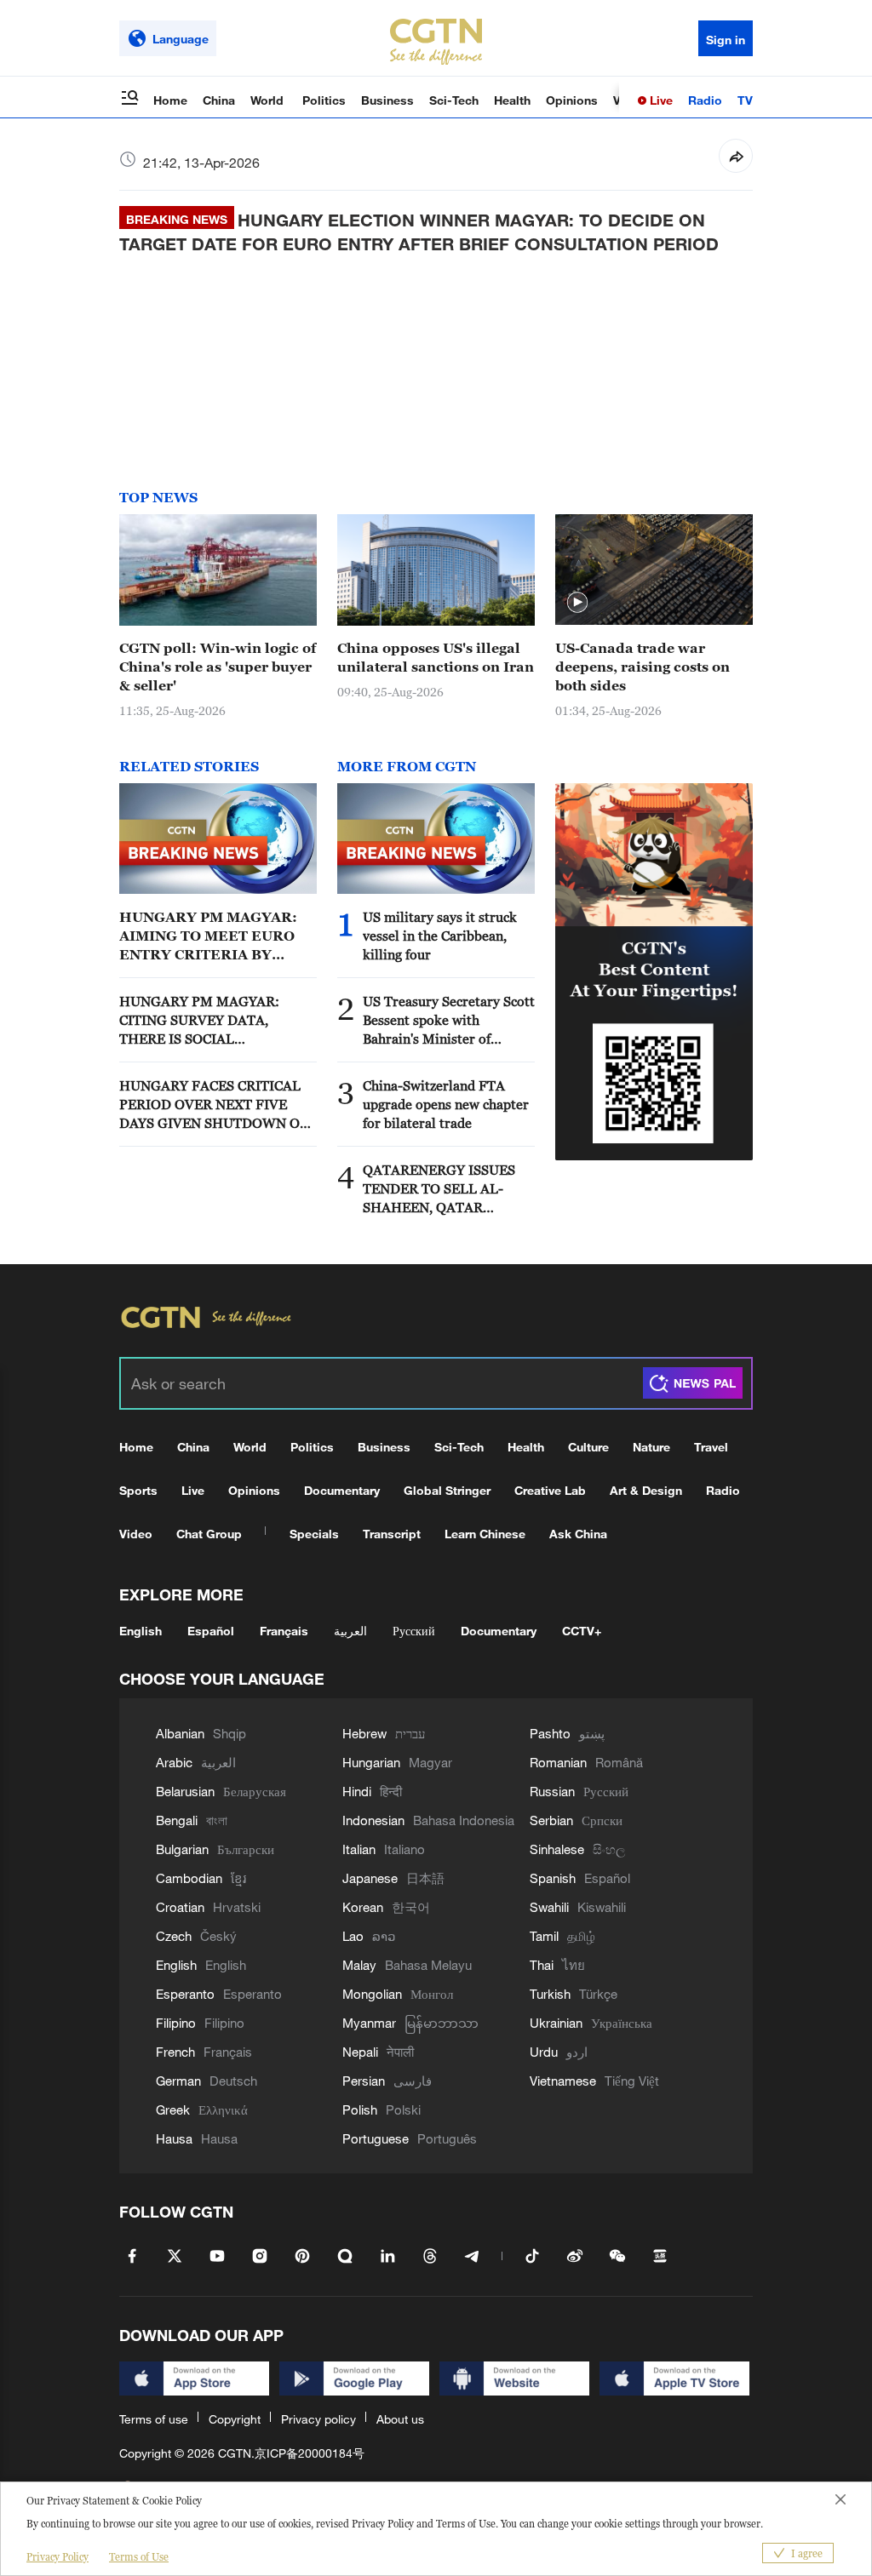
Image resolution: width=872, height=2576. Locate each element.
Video (136, 1534)
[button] (577, 603)
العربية (350, 1631)
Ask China (578, 1534)
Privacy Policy (57, 2557)
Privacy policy (318, 2419)
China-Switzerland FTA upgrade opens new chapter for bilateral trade (446, 1104)
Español (211, 1631)
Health (512, 100)
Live (660, 100)
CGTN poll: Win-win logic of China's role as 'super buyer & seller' (218, 667)
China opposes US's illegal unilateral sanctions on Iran (436, 657)
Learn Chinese (485, 1534)
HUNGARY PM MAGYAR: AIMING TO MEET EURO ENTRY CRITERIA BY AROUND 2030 (208, 936)
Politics (324, 100)
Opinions (572, 100)
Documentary (342, 1490)
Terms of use (154, 2419)
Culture (588, 1447)
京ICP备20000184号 (310, 2453)
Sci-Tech (454, 100)
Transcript (392, 1534)
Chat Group (209, 1534)
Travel (711, 1447)
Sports (138, 1490)
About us (400, 2419)
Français (284, 1631)
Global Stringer (447, 1490)
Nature (651, 1447)
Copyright (235, 2419)
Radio (705, 100)
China (219, 100)
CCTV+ (582, 1631)
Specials (314, 1534)
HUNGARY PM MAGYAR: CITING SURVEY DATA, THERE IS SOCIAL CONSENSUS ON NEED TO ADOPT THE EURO (203, 1021)
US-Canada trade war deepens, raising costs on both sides (643, 667)
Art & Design (646, 1490)
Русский (414, 1631)
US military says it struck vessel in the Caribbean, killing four (440, 936)
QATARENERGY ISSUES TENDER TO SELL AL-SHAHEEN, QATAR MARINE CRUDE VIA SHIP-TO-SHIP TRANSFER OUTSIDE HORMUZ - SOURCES (447, 1189)
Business (387, 100)
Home (170, 100)
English (141, 1631)
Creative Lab (550, 1490)
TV (745, 100)
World (269, 100)
